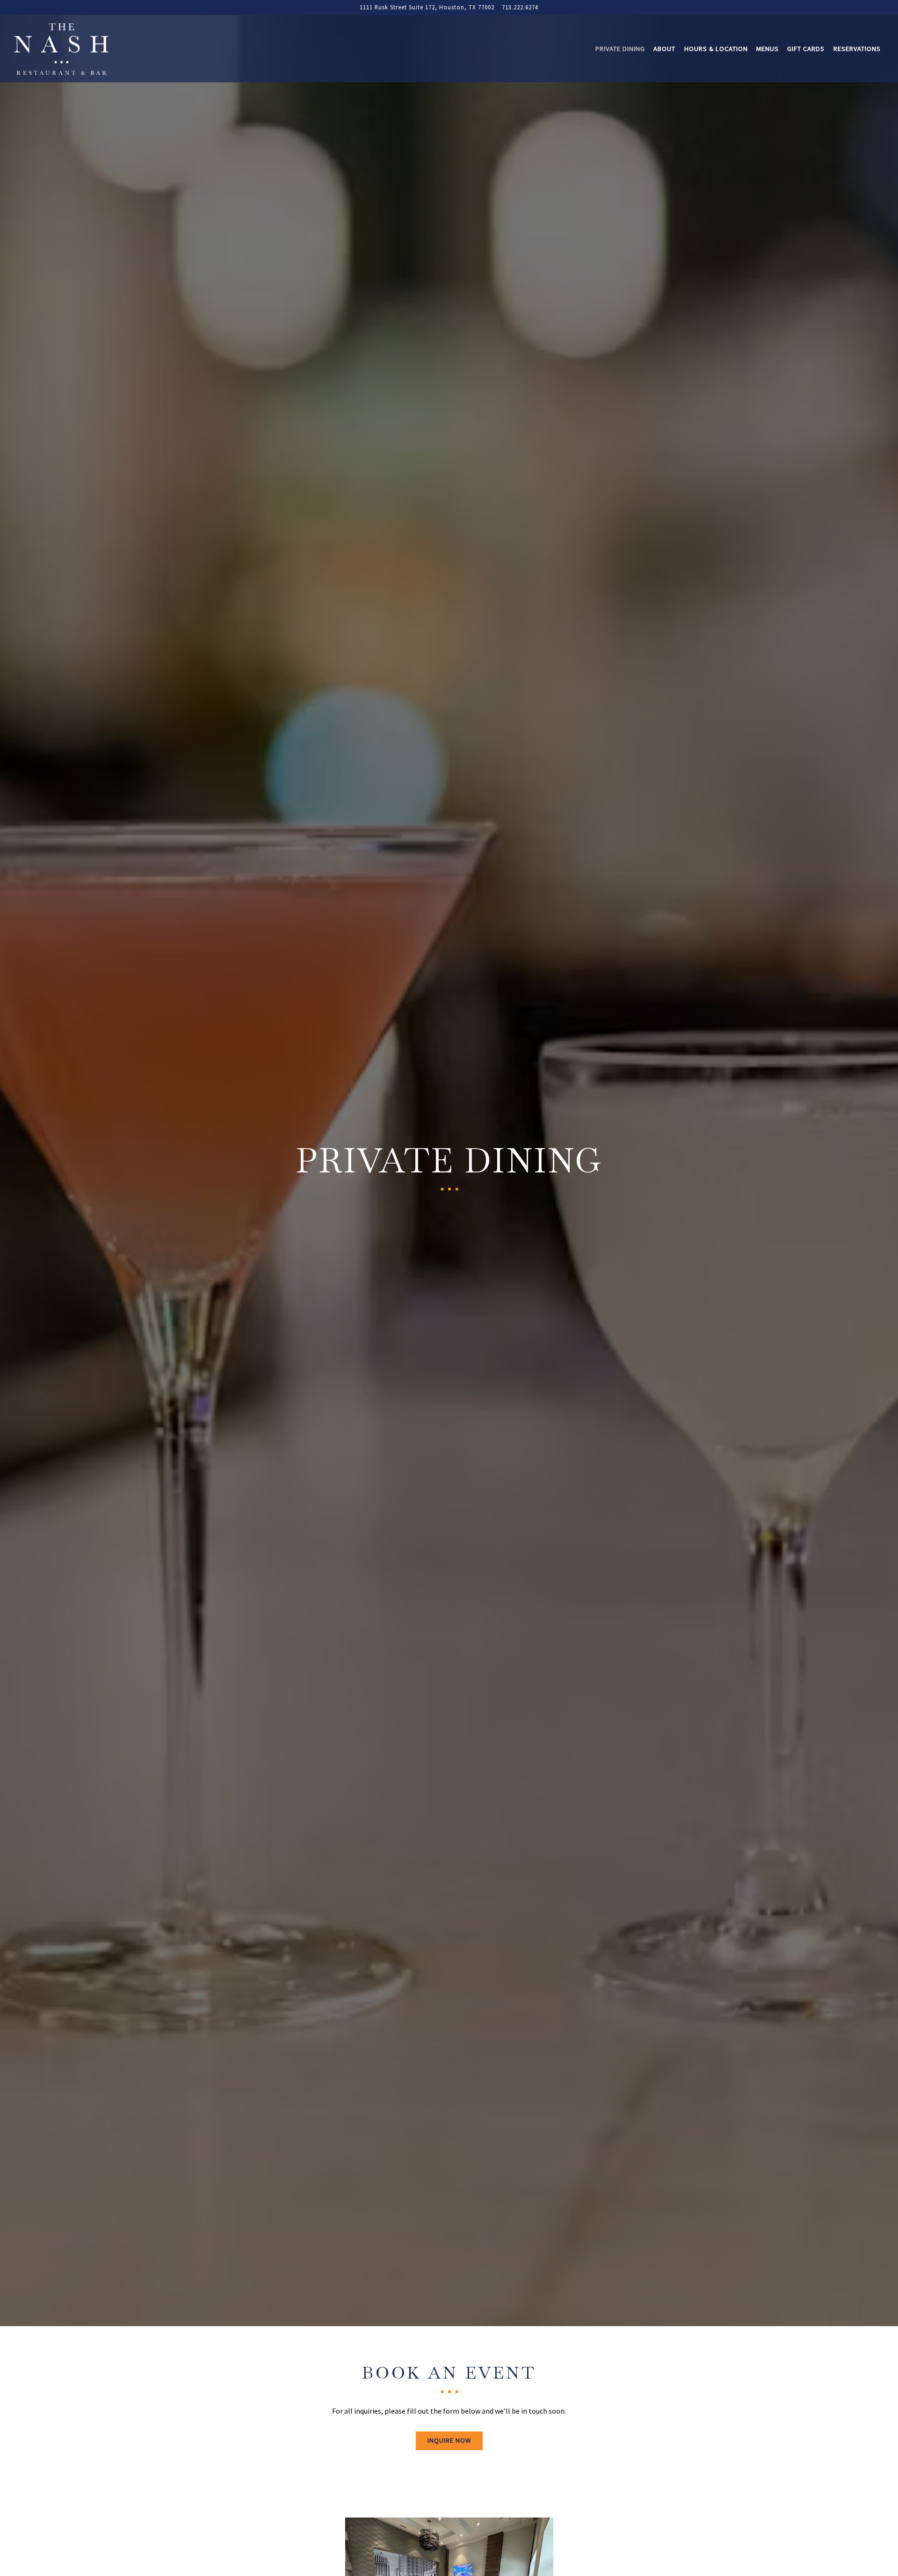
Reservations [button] (857, 49)
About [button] (664, 49)
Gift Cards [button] (806, 49)
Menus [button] (768, 49)
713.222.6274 (520, 7)
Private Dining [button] (620, 49)
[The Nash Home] (65, 48)
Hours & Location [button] (716, 49)
